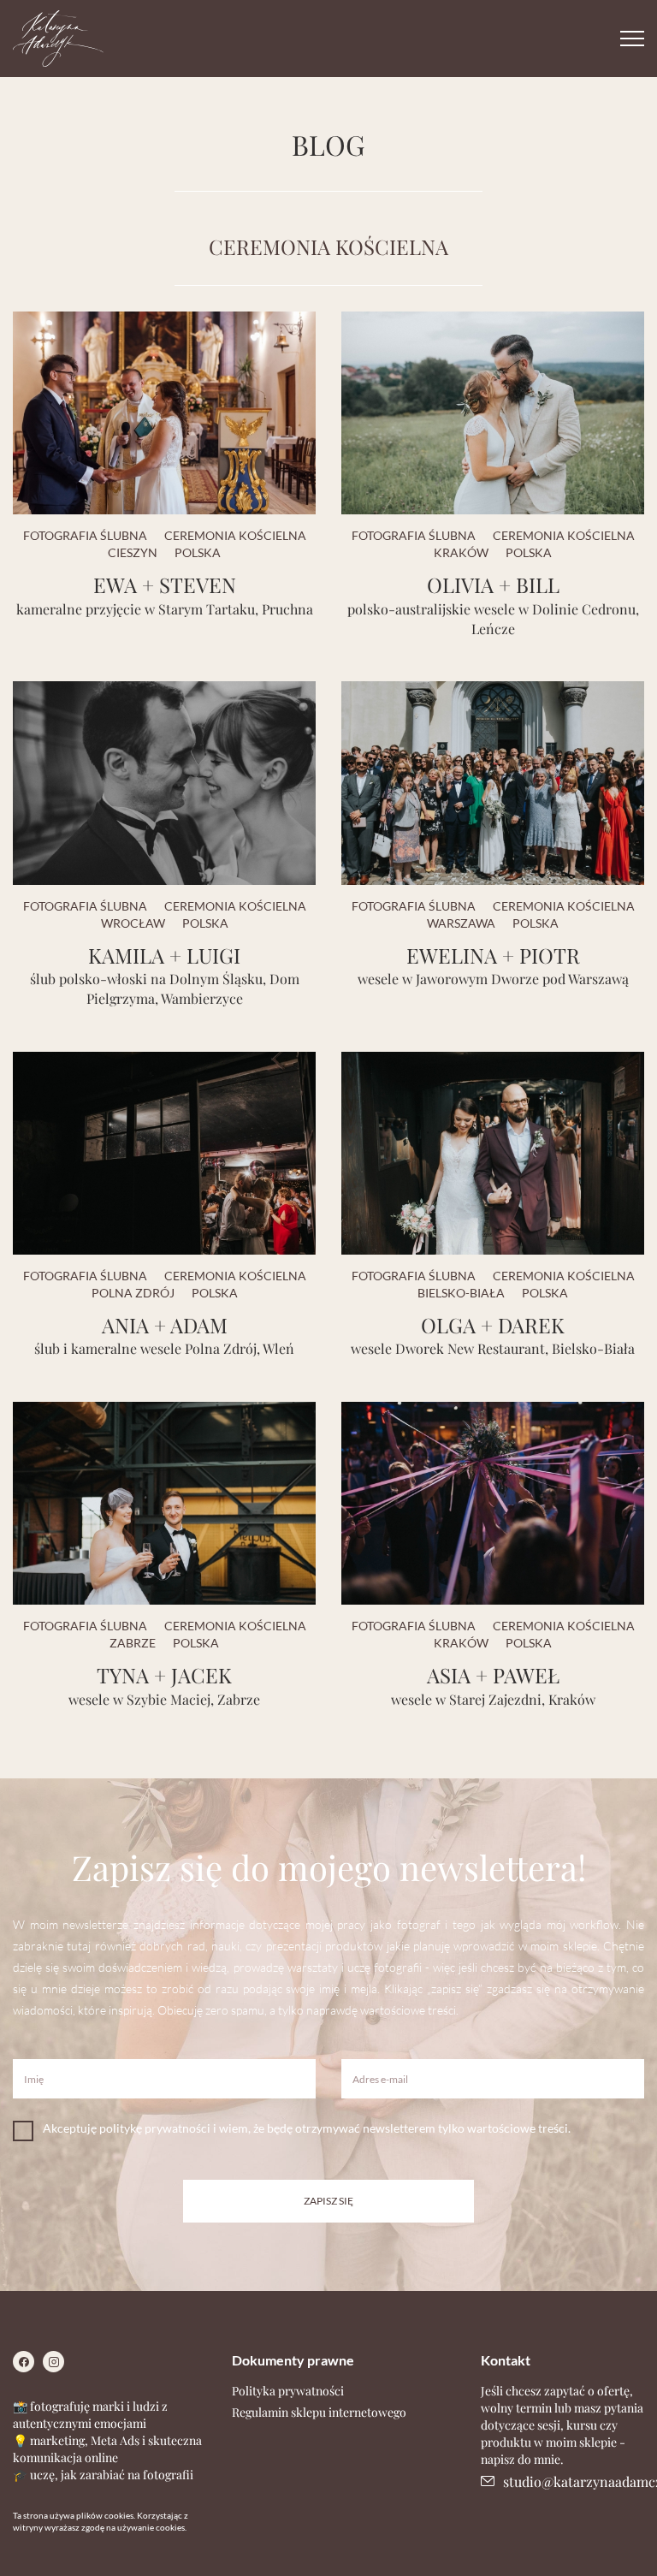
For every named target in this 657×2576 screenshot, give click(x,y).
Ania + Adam (165, 1325)
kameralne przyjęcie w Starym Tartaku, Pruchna (165, 609)
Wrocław (133, 923)
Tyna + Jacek (164, 1675)
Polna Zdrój (133, 1293)
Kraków (461, 552)
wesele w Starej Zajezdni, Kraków (493, 1699)
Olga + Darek (493, 1325)
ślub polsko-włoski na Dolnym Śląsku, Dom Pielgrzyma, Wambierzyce (165, 988)
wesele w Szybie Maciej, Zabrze (164, 1699)
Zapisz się (328, 2201)
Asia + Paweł (493, 1675)
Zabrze (133, 1643)
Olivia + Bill (493, 585)
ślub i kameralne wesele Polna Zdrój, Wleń (164, 1348)
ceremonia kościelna (235, 535)
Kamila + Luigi (164, 955)
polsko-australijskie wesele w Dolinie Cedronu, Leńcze (493, 619)
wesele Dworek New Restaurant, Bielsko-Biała (493, 1348)
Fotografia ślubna (85, 535)
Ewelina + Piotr (493, 955)
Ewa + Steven (165, 585)
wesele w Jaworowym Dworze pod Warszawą (493, 979)
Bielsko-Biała (461, 1293)
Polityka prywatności (288, 2391)
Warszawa (461, 923)
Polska (198, 552)
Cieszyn (133, 552)
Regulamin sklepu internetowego (319, 2412)
